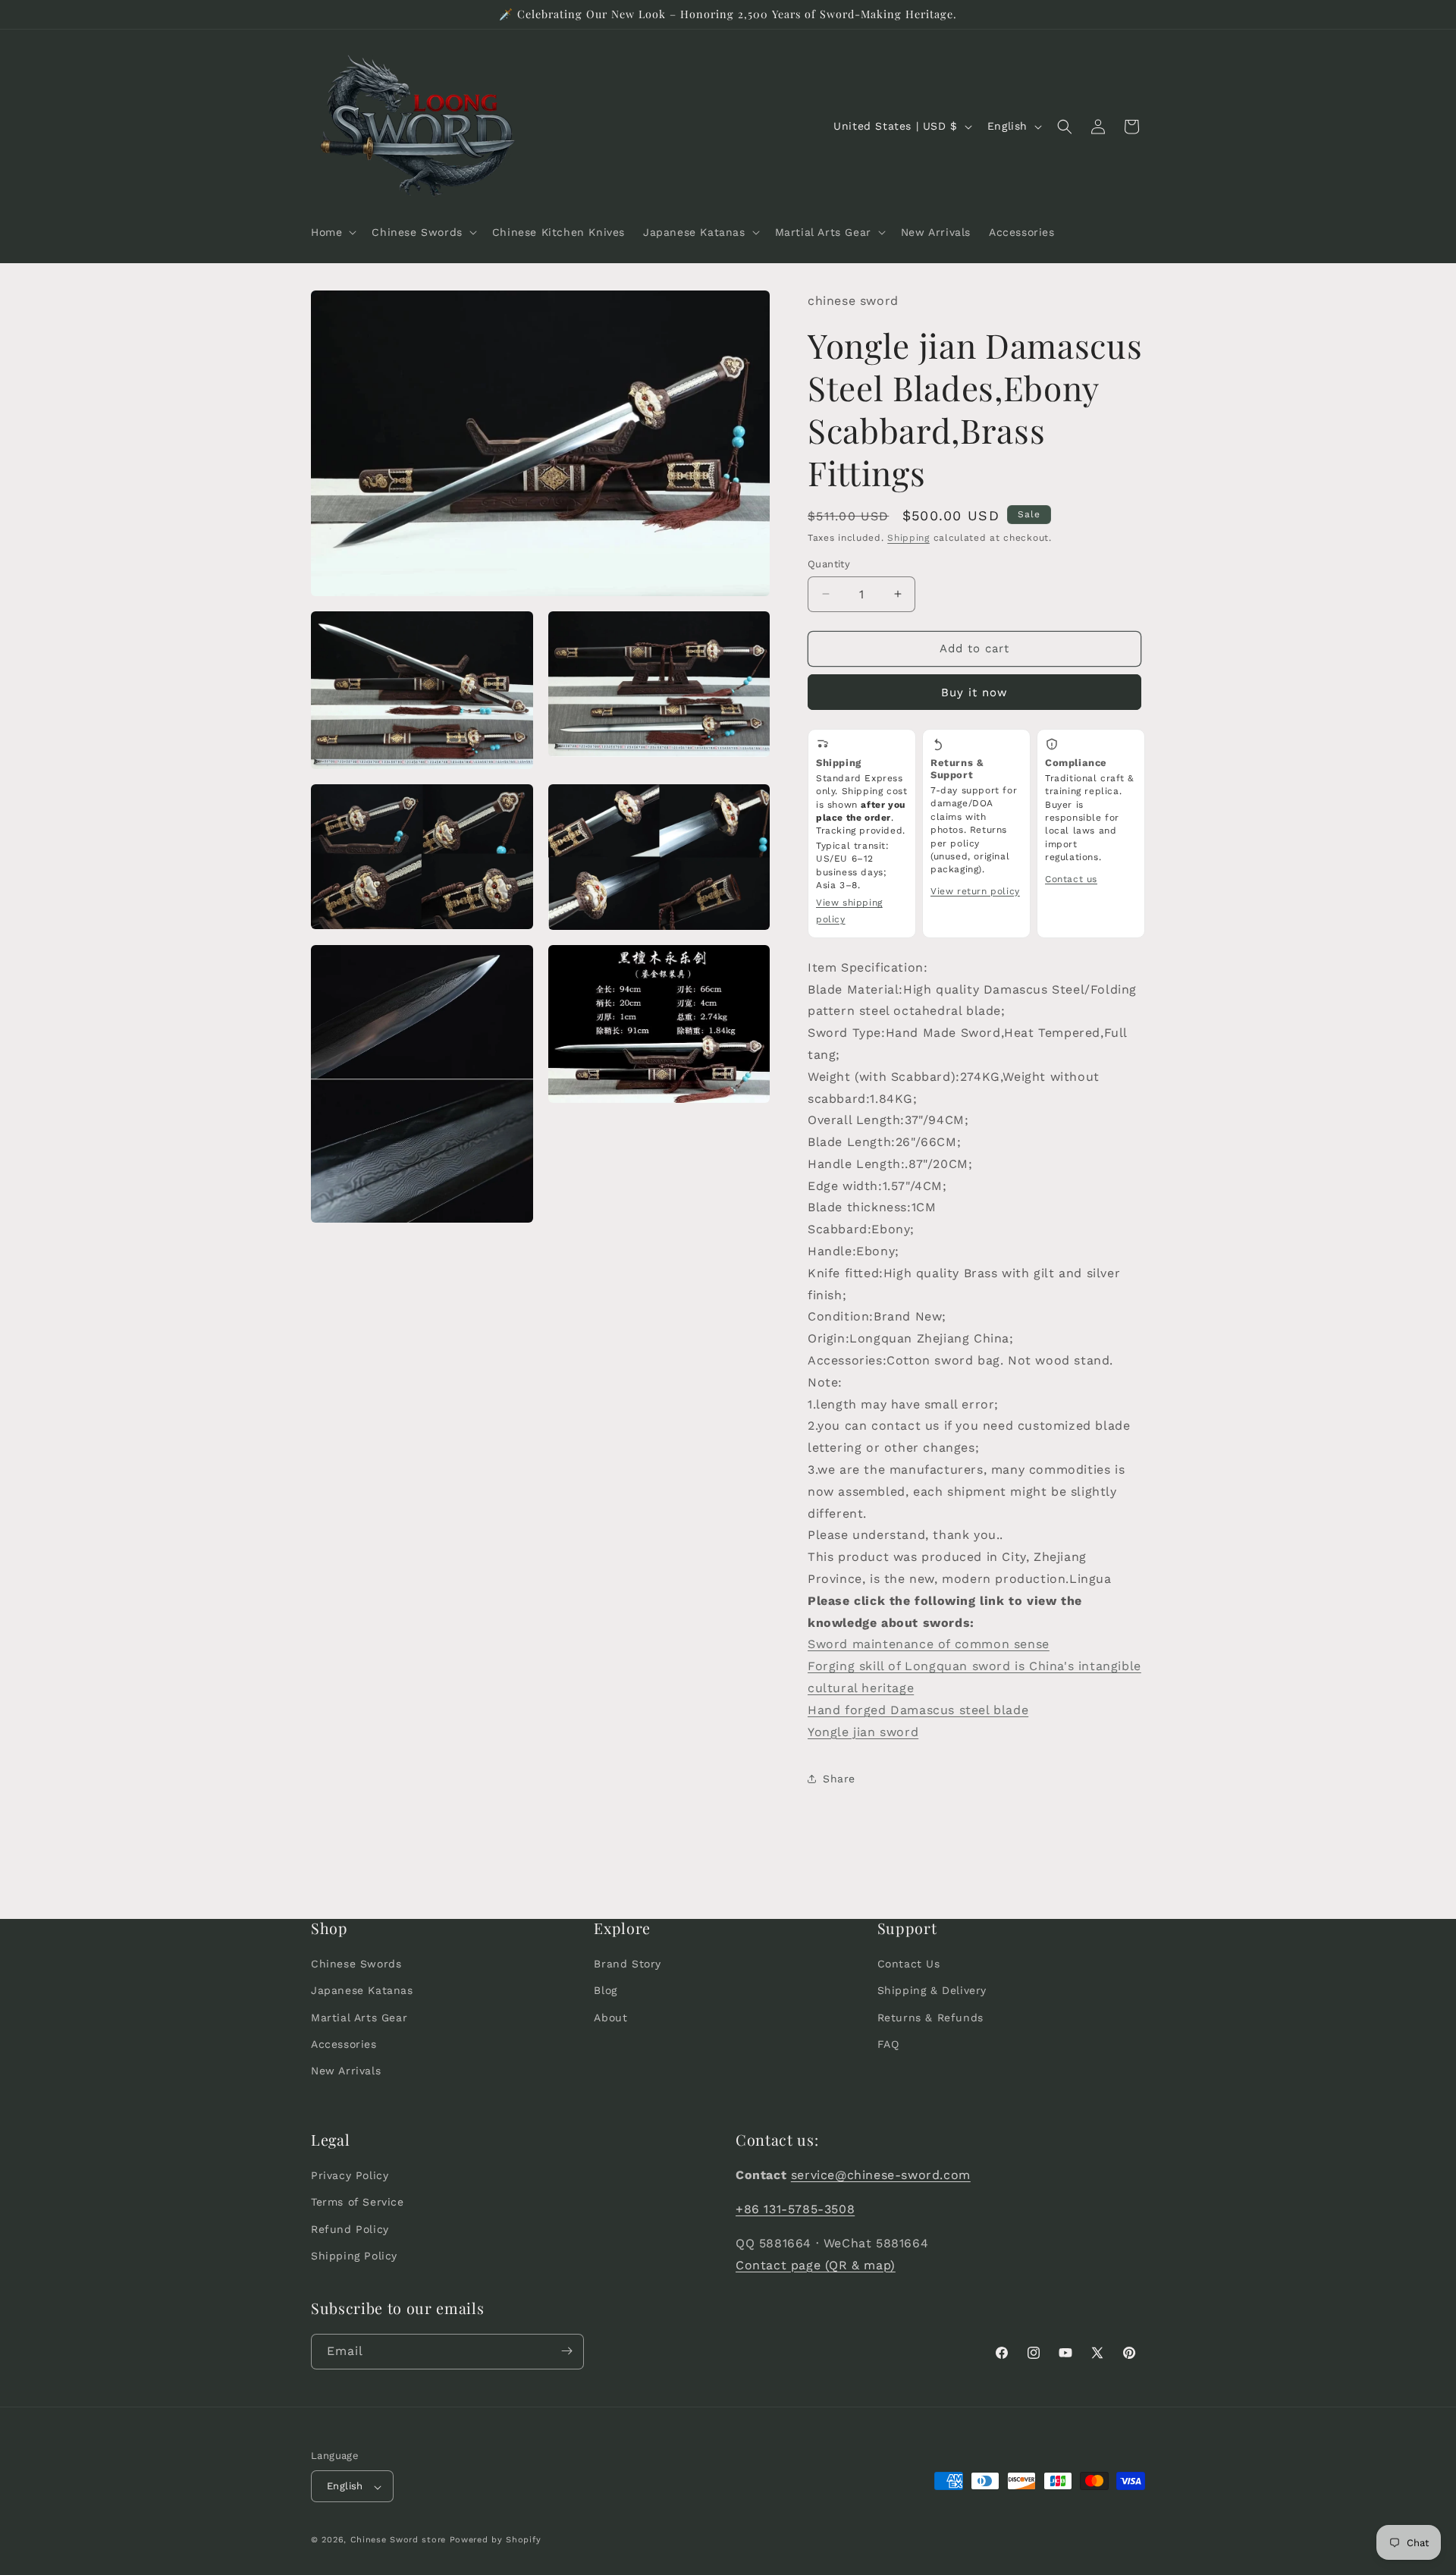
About (610, 2018)
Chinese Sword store (398, 2540)
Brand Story (628, 1964)
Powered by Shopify (496, 2540)
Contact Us (909, 1964)
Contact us (1071, 879)
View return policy (975, 891)
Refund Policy (350, 2228)
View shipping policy (849, 911)
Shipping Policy (354, 2255)
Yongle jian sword (863, 1732)
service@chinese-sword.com (881, 2175)
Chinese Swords (356, 1964)
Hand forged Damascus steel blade (918, 1710)
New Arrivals (346, 2071)
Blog (605, 1991)
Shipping (908, 538)
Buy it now (974, 692)
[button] (332, 232)
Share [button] (839, 1779)
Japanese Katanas (362, 1991)
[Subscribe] (566, 2351)
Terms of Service (358, 2202)
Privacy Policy (350, 2175)
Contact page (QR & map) (816, 2264)
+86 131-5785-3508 (795, 2209)
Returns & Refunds (930, 2018)
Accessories (344, 2044)
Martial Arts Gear (359, 2018)
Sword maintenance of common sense (929, 1644)
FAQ (888, 2044)
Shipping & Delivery (932, 1991)
